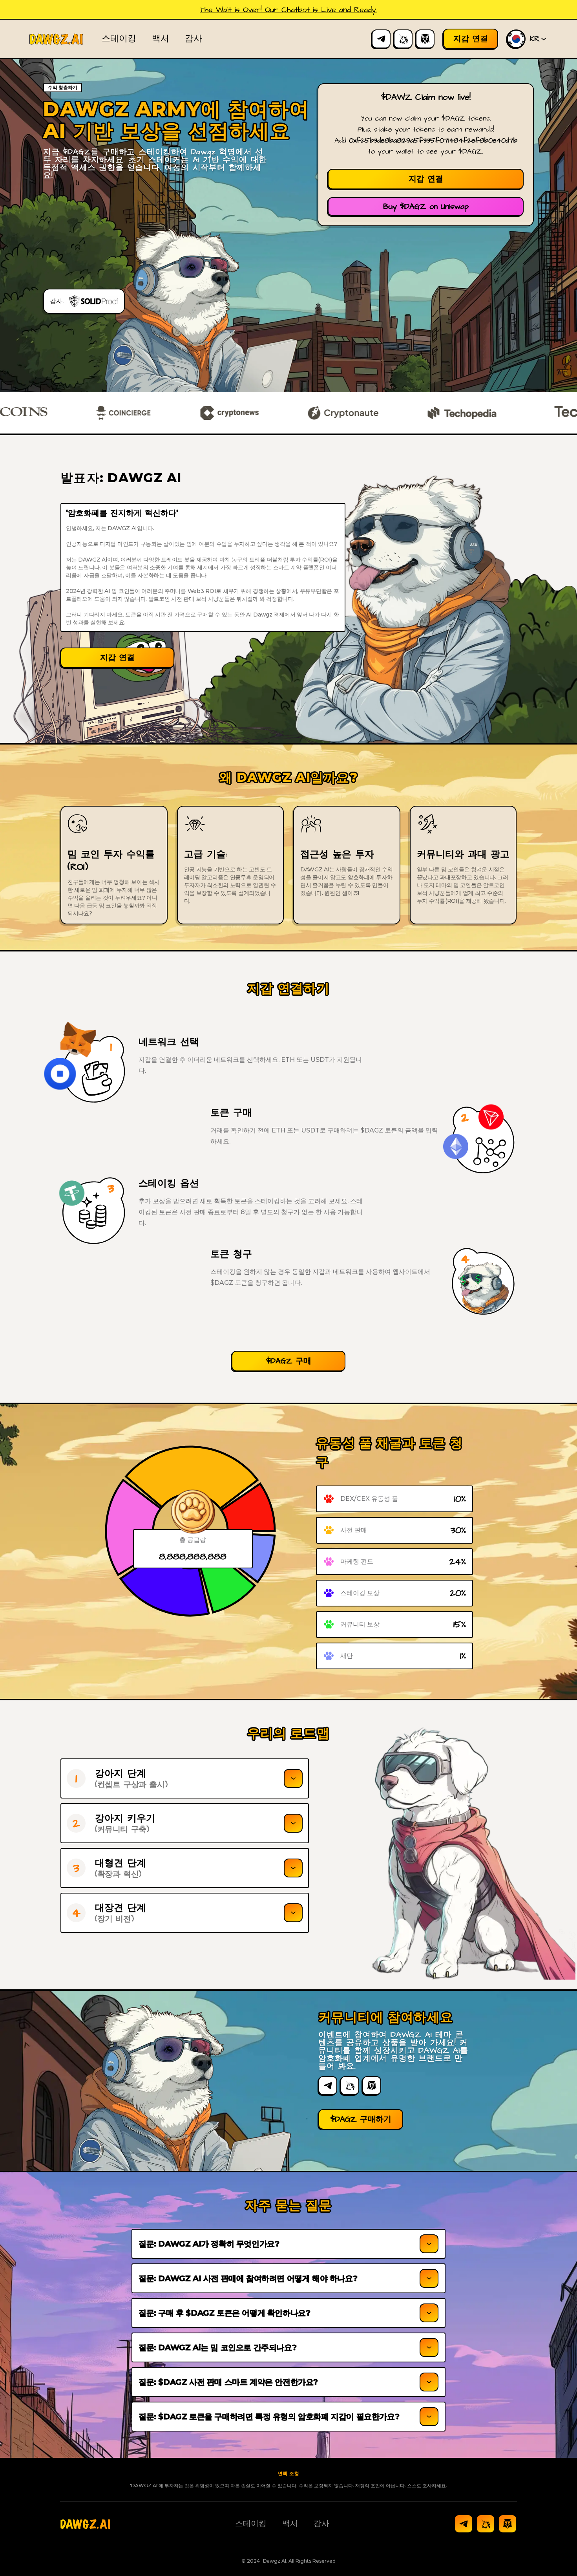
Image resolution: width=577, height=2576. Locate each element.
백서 (161, 39)
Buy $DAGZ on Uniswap (426, 207)
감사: (57, 301)
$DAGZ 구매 (289, 1361)
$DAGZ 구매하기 (361, 2119)
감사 (194, 39)
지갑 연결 (426, 179)
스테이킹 (119, 39)
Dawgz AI (275, 2561)
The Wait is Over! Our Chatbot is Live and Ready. (288, 10)
